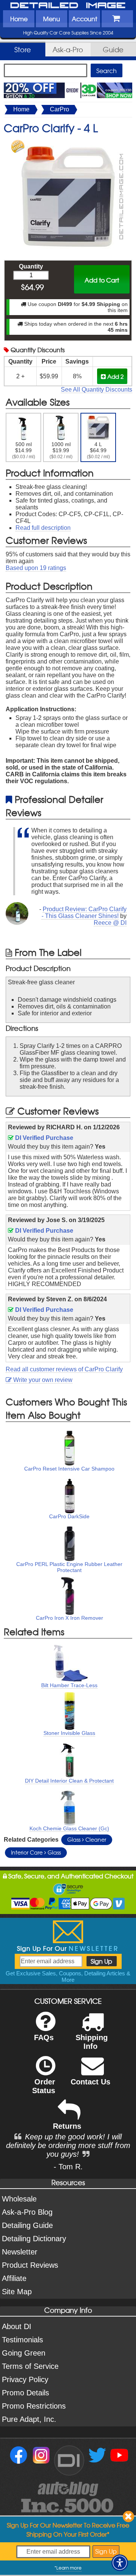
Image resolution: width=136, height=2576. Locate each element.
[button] (120, 2563)
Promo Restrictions (34, 2406)
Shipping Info (92, 2042)
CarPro (59, 109)
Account (84, 19)
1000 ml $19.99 (61, 450)
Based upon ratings (36, 568)
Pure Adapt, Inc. (29, 2419)
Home (19, 19)
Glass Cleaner (87, 1839)
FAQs (44, 2037)
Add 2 (115, 376)
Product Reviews (30, 2265)
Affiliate (14, 2278)
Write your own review (42, 1380)
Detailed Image (68, 6)
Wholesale (19, 2199)
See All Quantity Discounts (97, 390)
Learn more (69, 2568)
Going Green (24, 2353)
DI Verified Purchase (43, 1138)
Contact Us (90, 2082)
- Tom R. (68, 2167)
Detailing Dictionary (34, 2239)
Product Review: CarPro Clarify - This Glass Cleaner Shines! (84, 913)
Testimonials (22, 2340)
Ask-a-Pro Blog (27, 2212)
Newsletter (20, 2252)
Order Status (44, 2086)
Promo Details (25, 2393)
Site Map (17, 2292)
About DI (17, 2326)
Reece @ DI (110, 923)
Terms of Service (30, 2366)
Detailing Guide (27, 2225)
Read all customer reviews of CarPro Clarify (64, 1369)
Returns (67, 2126)
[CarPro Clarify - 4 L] (68, 143)
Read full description (43, 528)
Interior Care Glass (36, 1852)
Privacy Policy (25, 2379)
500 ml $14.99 (24, 450)
